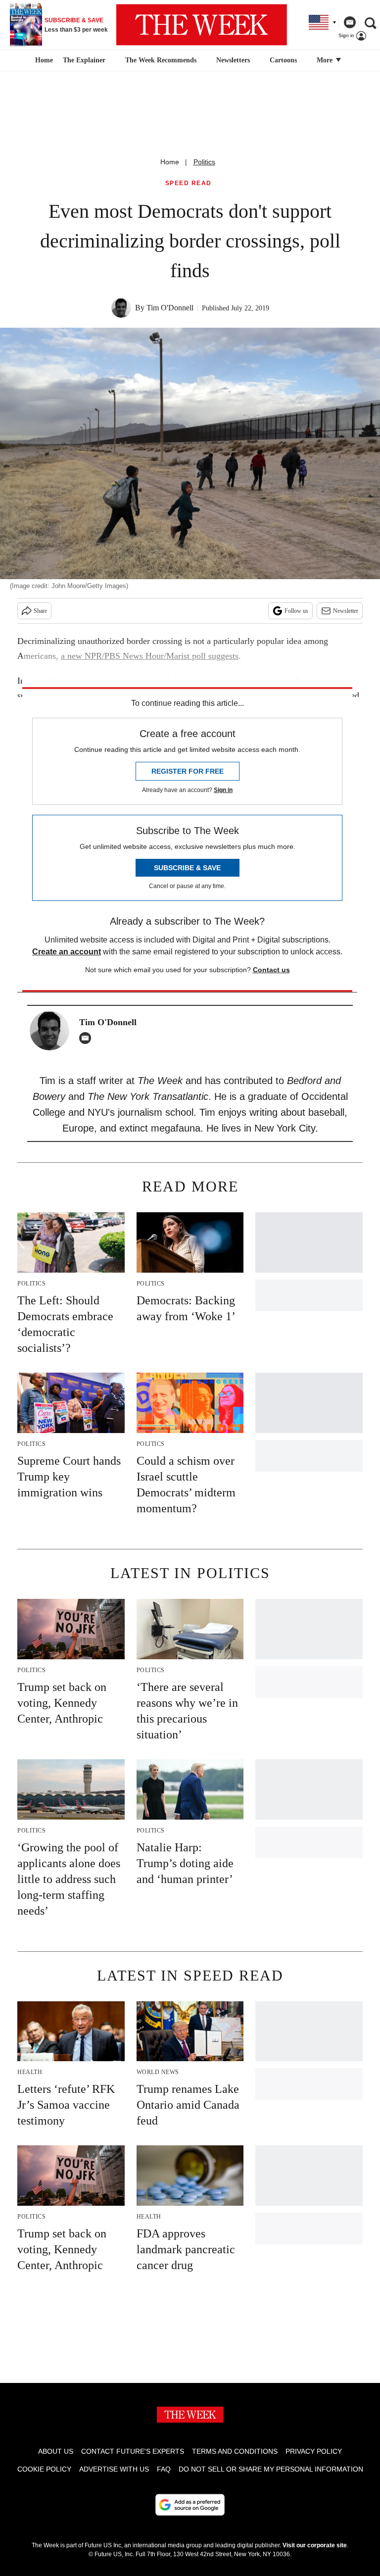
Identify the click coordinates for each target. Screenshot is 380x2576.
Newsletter (346, 611)
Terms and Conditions (235, 2451)
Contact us (271, 970)
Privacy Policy (314, 2451)
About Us (56, 2451)
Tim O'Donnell (170, 308)
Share (40, 611)
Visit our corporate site (315, 2545)
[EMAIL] (88, 1038)
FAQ (164, 2469)
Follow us (296, 611)
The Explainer (84, 60)
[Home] (43, 60)
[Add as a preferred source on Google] (190, 2505)
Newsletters (233, 60)
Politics (204, 162)
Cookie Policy (44, 2469)
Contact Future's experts (133, 2451)
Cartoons (283, 60)
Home (170, 162)
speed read (189, 183)
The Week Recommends (161, 60)
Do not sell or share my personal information (271, 2469)
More (326, 60)
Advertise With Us (114, 2469)
